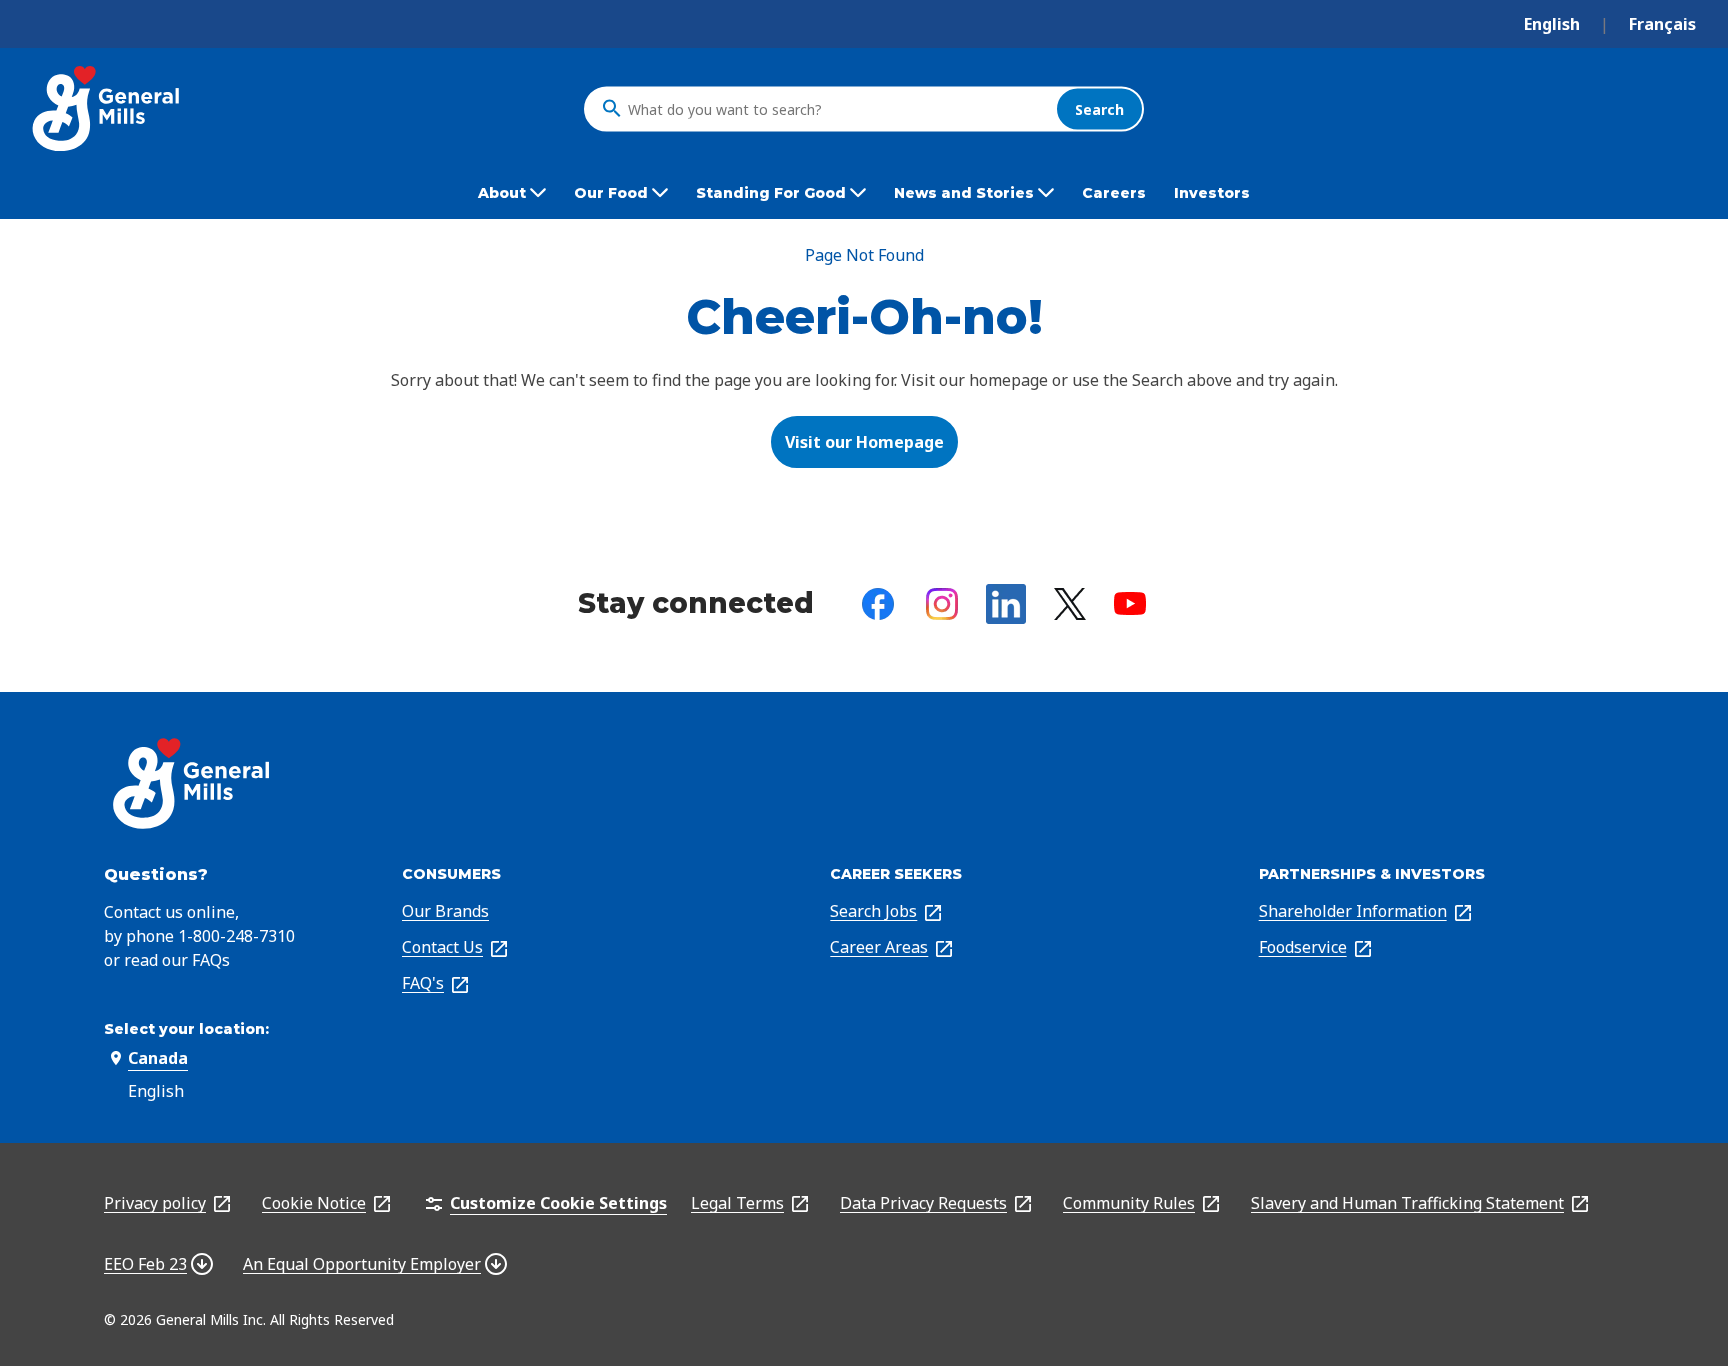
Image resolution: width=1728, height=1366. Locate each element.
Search (1099, 108)
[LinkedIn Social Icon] (1006, 604)
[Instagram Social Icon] (942, 604)
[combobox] (837, 109)
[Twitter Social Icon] (1070, 604)
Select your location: (186, 1029)
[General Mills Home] (107, 108)
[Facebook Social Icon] (878, 604)
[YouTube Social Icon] (1130, 603)
